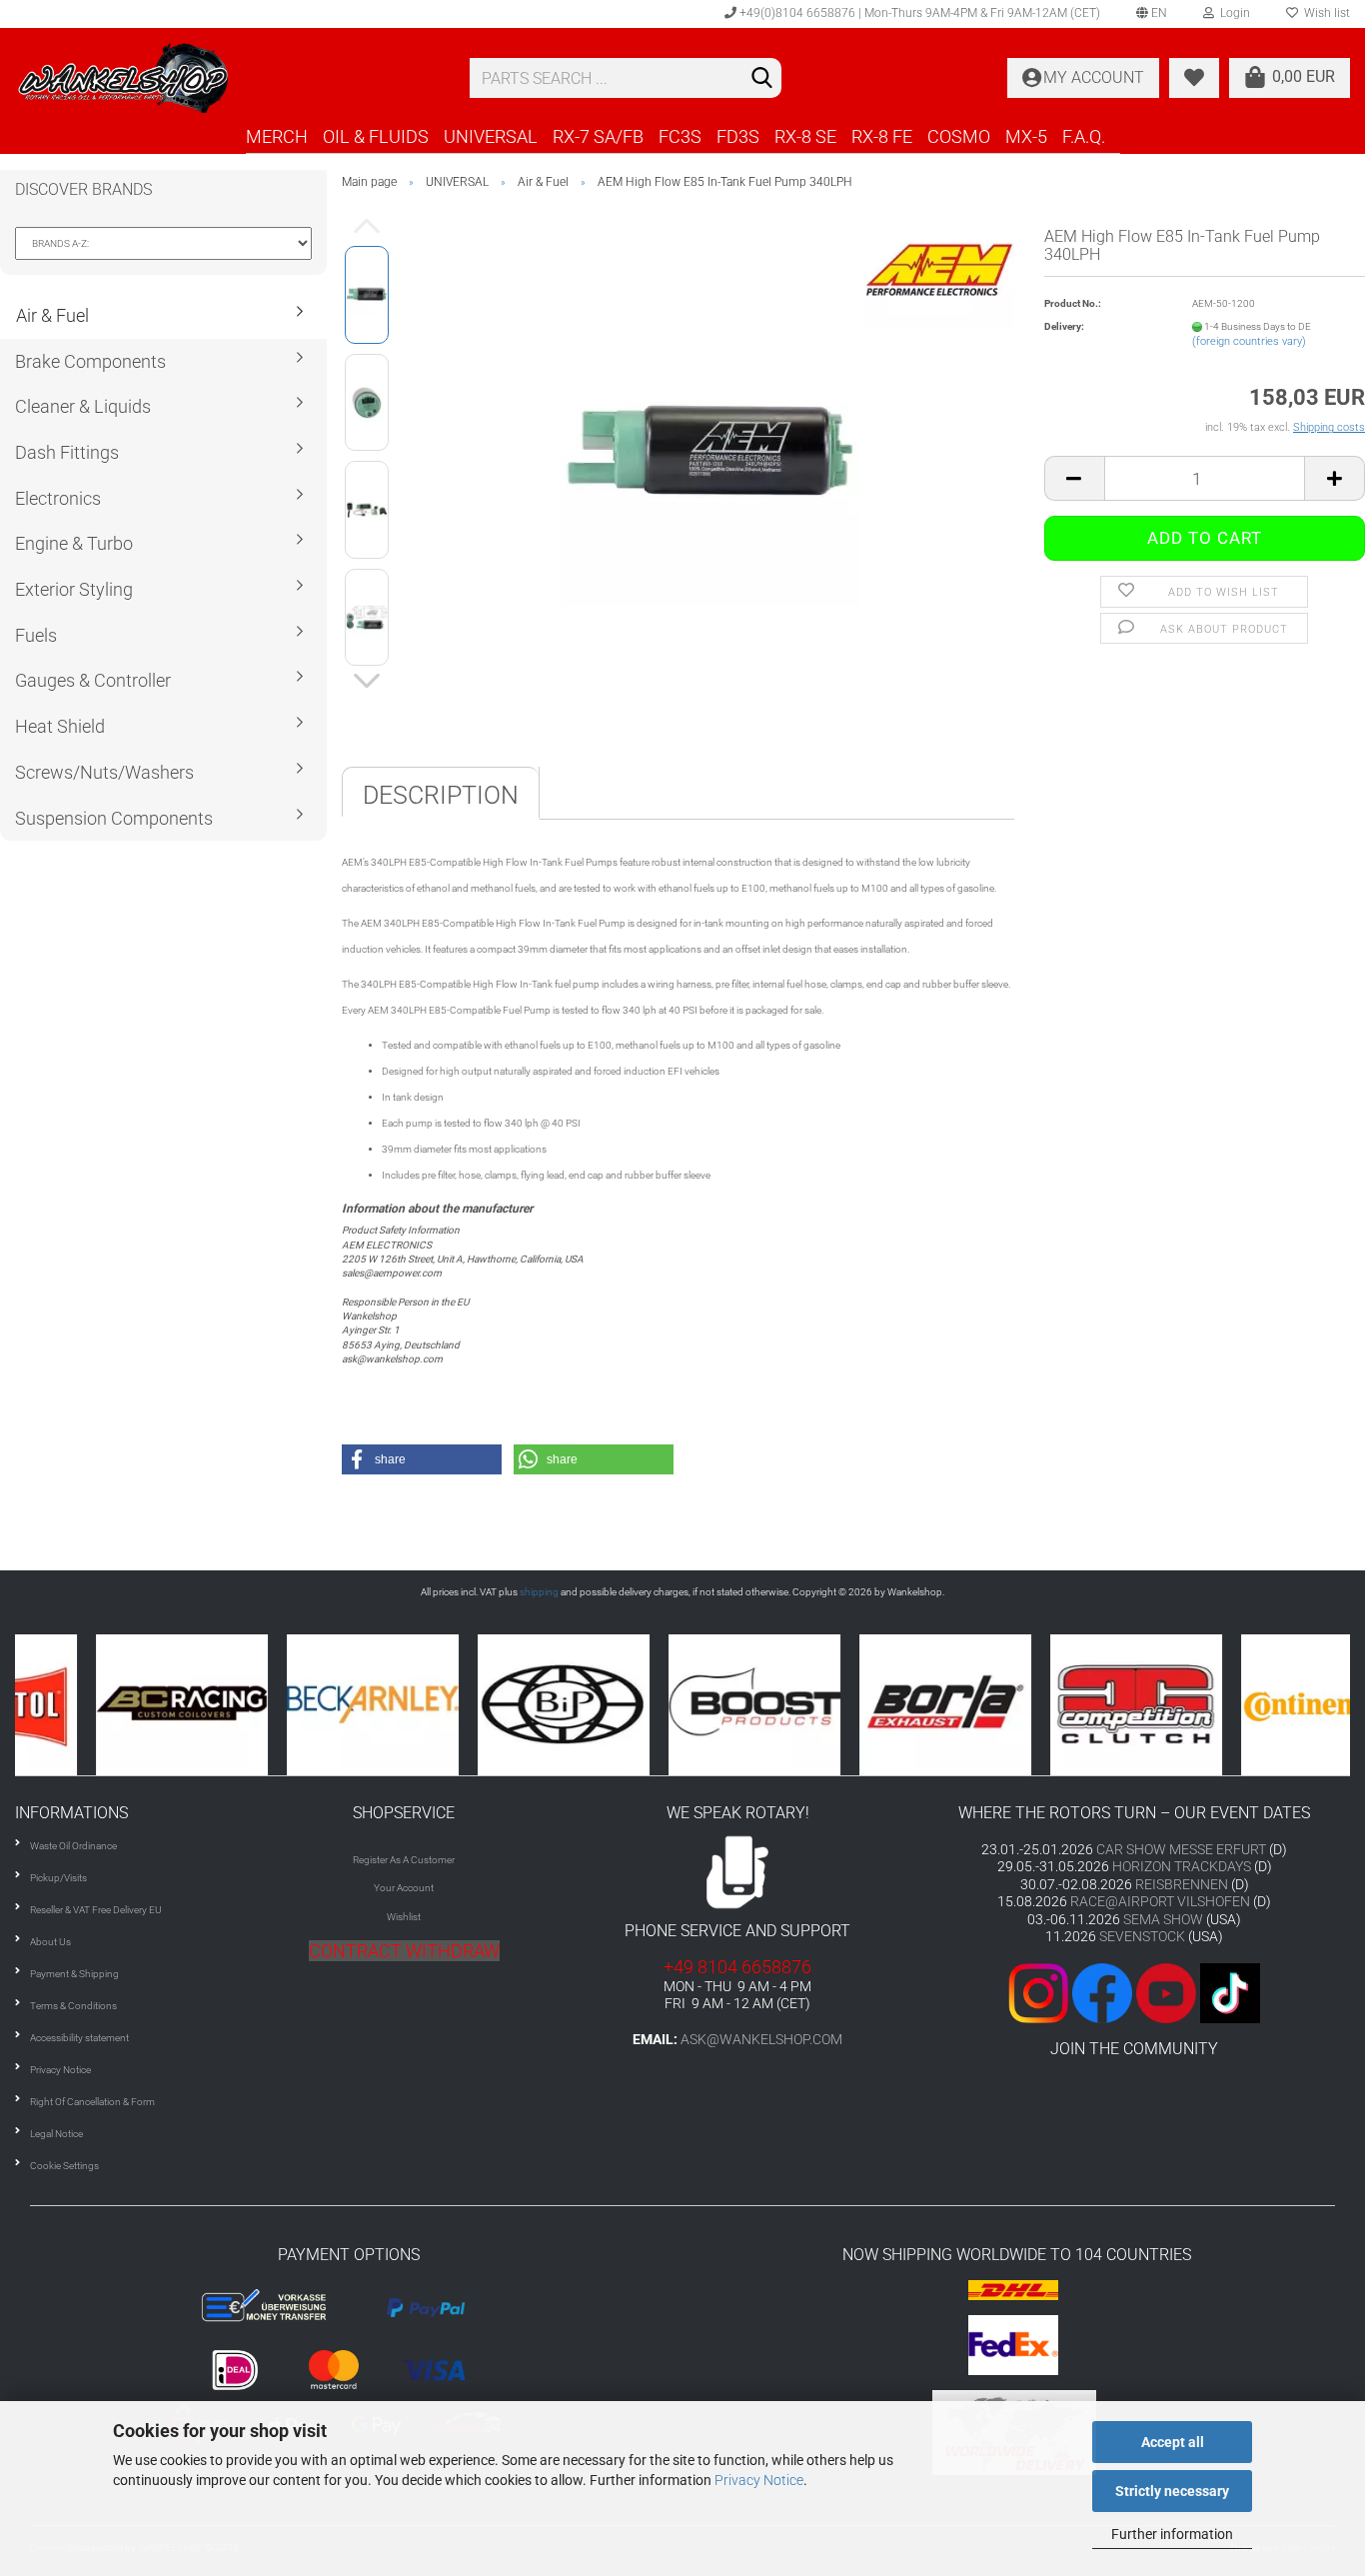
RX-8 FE (882, 136)
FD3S (738, 136)
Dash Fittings (67, 452)
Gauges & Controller (93, 680)
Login (1232, 13)
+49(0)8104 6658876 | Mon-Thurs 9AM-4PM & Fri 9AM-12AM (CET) (918, 13)
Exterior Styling (74, 589)
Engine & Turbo (74, 543)
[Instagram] (1040, 1992)
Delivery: (1064, 326)
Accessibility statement (79, 2038)
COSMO (959, 136)
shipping (539, 1592)
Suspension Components (114, 818)
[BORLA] (874, 1705)
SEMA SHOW (1163, 1919)
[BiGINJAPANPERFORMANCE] (492, 1705)
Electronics (58, 498)
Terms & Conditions (73, 2006)
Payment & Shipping (74, 1974)
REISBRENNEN (1182, 1884)
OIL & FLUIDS (376, 136)
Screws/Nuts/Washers (104, 772)
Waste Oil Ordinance (73, 1846)
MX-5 (1026, 136)
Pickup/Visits (58, 1878)
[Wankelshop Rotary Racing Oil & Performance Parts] (227, 78)
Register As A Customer (404, 1860)
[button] (422, 1459)
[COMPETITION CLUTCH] (1065, 1705)
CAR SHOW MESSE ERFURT (1181, 1849)
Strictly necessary (1172, 2491)
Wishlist (404, 1917)
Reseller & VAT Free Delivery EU (96, 1910)
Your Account (404, 1888)
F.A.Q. (1084, 136)
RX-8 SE (805, 136)
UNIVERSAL (491, 136)
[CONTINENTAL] (1256, 1705)
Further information (1172, 2534)
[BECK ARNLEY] (301, 1705)
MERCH (277, 136)
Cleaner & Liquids (83, 406)
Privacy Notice (759, 2480)
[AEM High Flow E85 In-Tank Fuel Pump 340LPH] (710, 455)
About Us (50, 1942)
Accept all (1173, 2442)
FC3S (680, 136)
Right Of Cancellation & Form (92, 2102)
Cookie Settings (64, 2166)
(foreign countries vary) (1249, 341)
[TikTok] (1230, 1992)
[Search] (762, 79)
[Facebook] (1102, 1992)
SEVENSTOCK (1142, 1936)
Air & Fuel (52, 315)
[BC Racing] (110, 1705)
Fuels (36, 635)
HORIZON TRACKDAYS (1182, 1866)
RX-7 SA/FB (598, 136)
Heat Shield (60, 726)
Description (441, 795)
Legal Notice (56, 2134)
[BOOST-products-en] (683, 1705)
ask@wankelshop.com (761, 2039)
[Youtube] (1134, 1992)
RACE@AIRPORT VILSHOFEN (1162, 1901)
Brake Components (90, 361)
